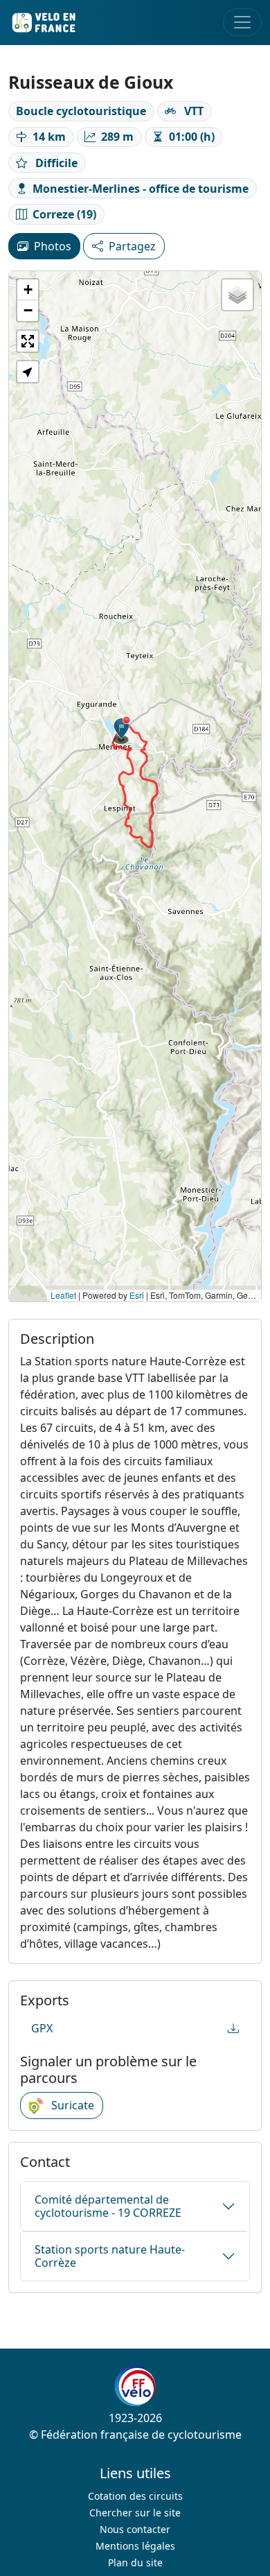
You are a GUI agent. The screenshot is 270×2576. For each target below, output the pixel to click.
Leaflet (63, 1295)
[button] (122, 730)
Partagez (132, 246)
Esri (137, 1295)
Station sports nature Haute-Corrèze (110, 2256)
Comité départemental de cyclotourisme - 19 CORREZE (108, 2206)
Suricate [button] (71, 2105)
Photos (53, 246)
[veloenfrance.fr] (43, 23)
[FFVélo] (135, 2387)
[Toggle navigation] (242, 22)
